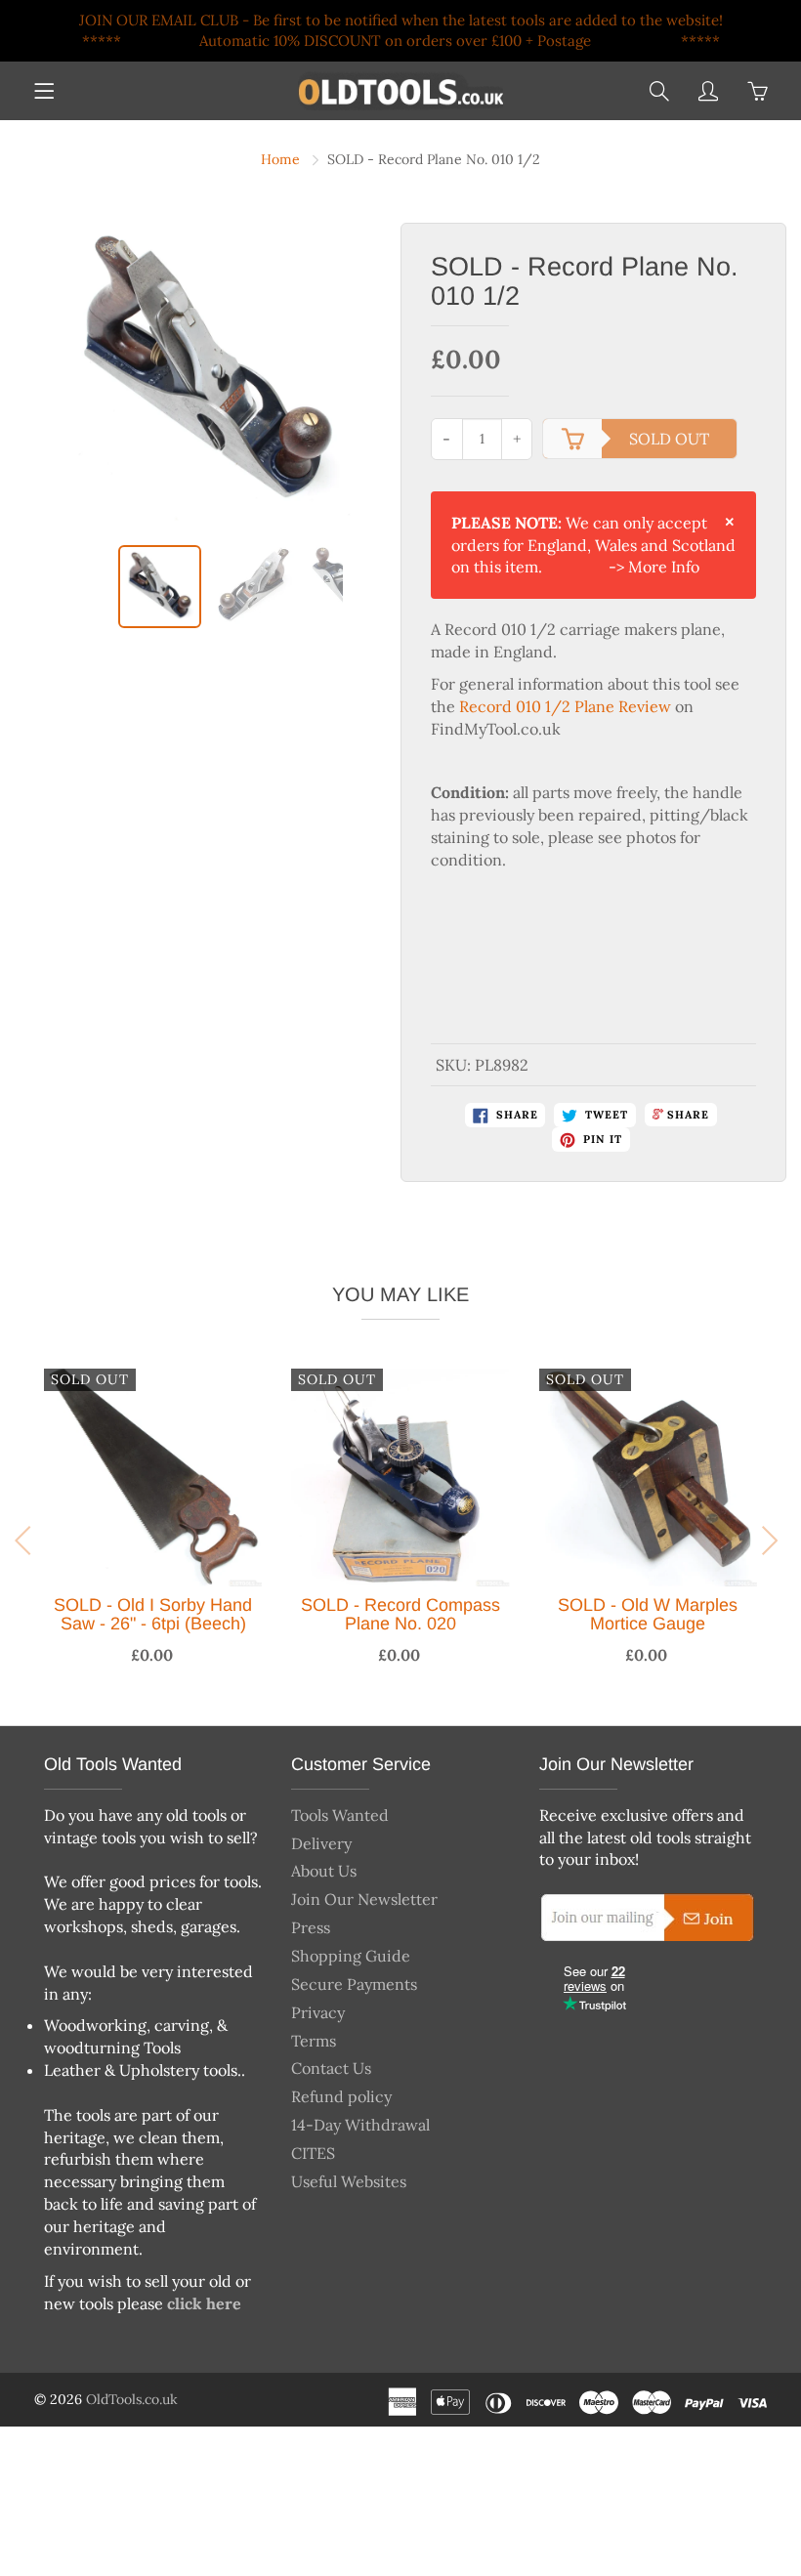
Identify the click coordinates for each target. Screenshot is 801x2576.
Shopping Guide (351, 1956)
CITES (313, 2153)
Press (311, 1927)
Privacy (318, 2012)
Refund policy (341, 2096)
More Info (664, 567)
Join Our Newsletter (364, 1899)
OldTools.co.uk (132, 2399)
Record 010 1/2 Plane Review (565, 706)
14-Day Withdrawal (360, 2125)
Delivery (321, 1843)
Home (280, 159)
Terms (314, 2041)
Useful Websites (349, 2181)
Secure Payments (354, 1984)
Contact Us (331, 2068)
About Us (324, 1871)
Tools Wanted (340, 1815)
